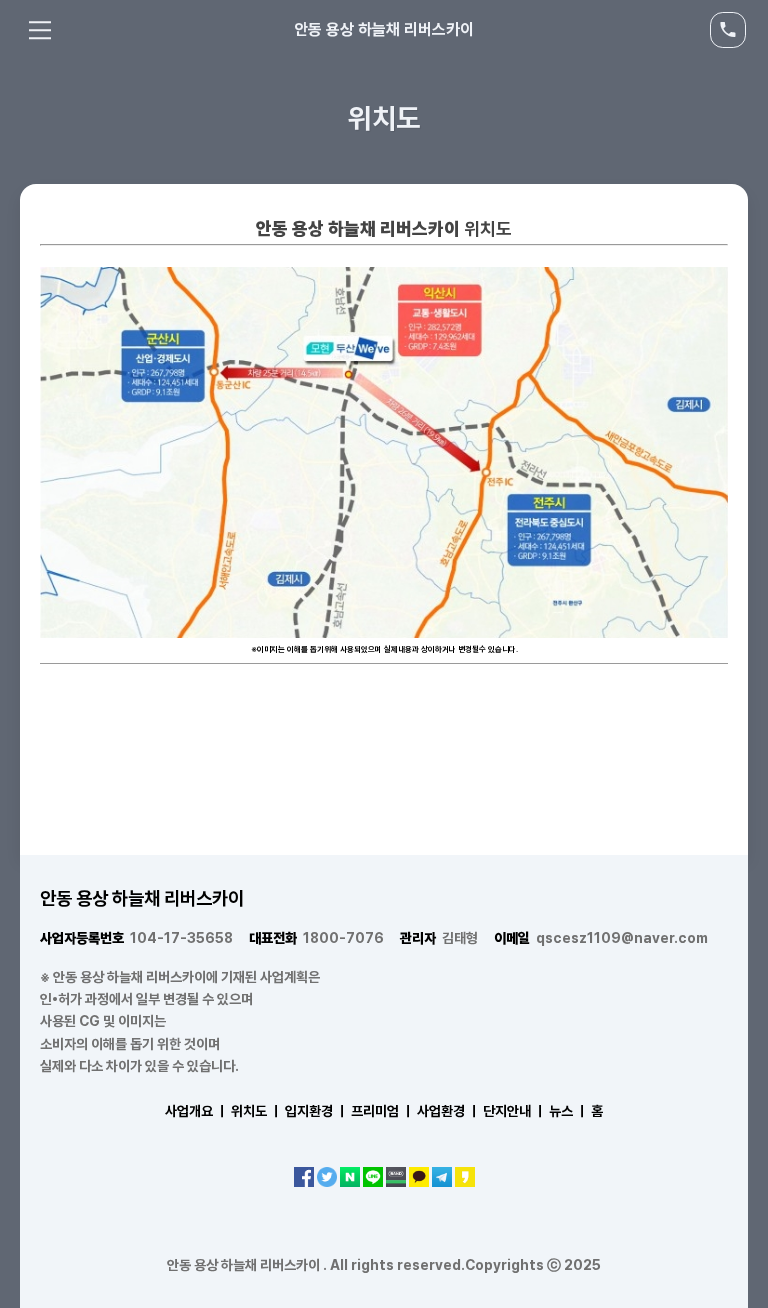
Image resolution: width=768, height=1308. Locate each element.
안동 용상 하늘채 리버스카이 (384, 29)
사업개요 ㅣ (196, 1111)
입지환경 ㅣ (316, 1111)
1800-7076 (316, 938)
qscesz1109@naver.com (601, 938)
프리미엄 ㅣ (382, 1111)
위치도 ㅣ (256, 1111)
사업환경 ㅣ (448, 1111)
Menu (40, 30)
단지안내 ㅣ (514, 1111)
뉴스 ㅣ (568, 1111)
